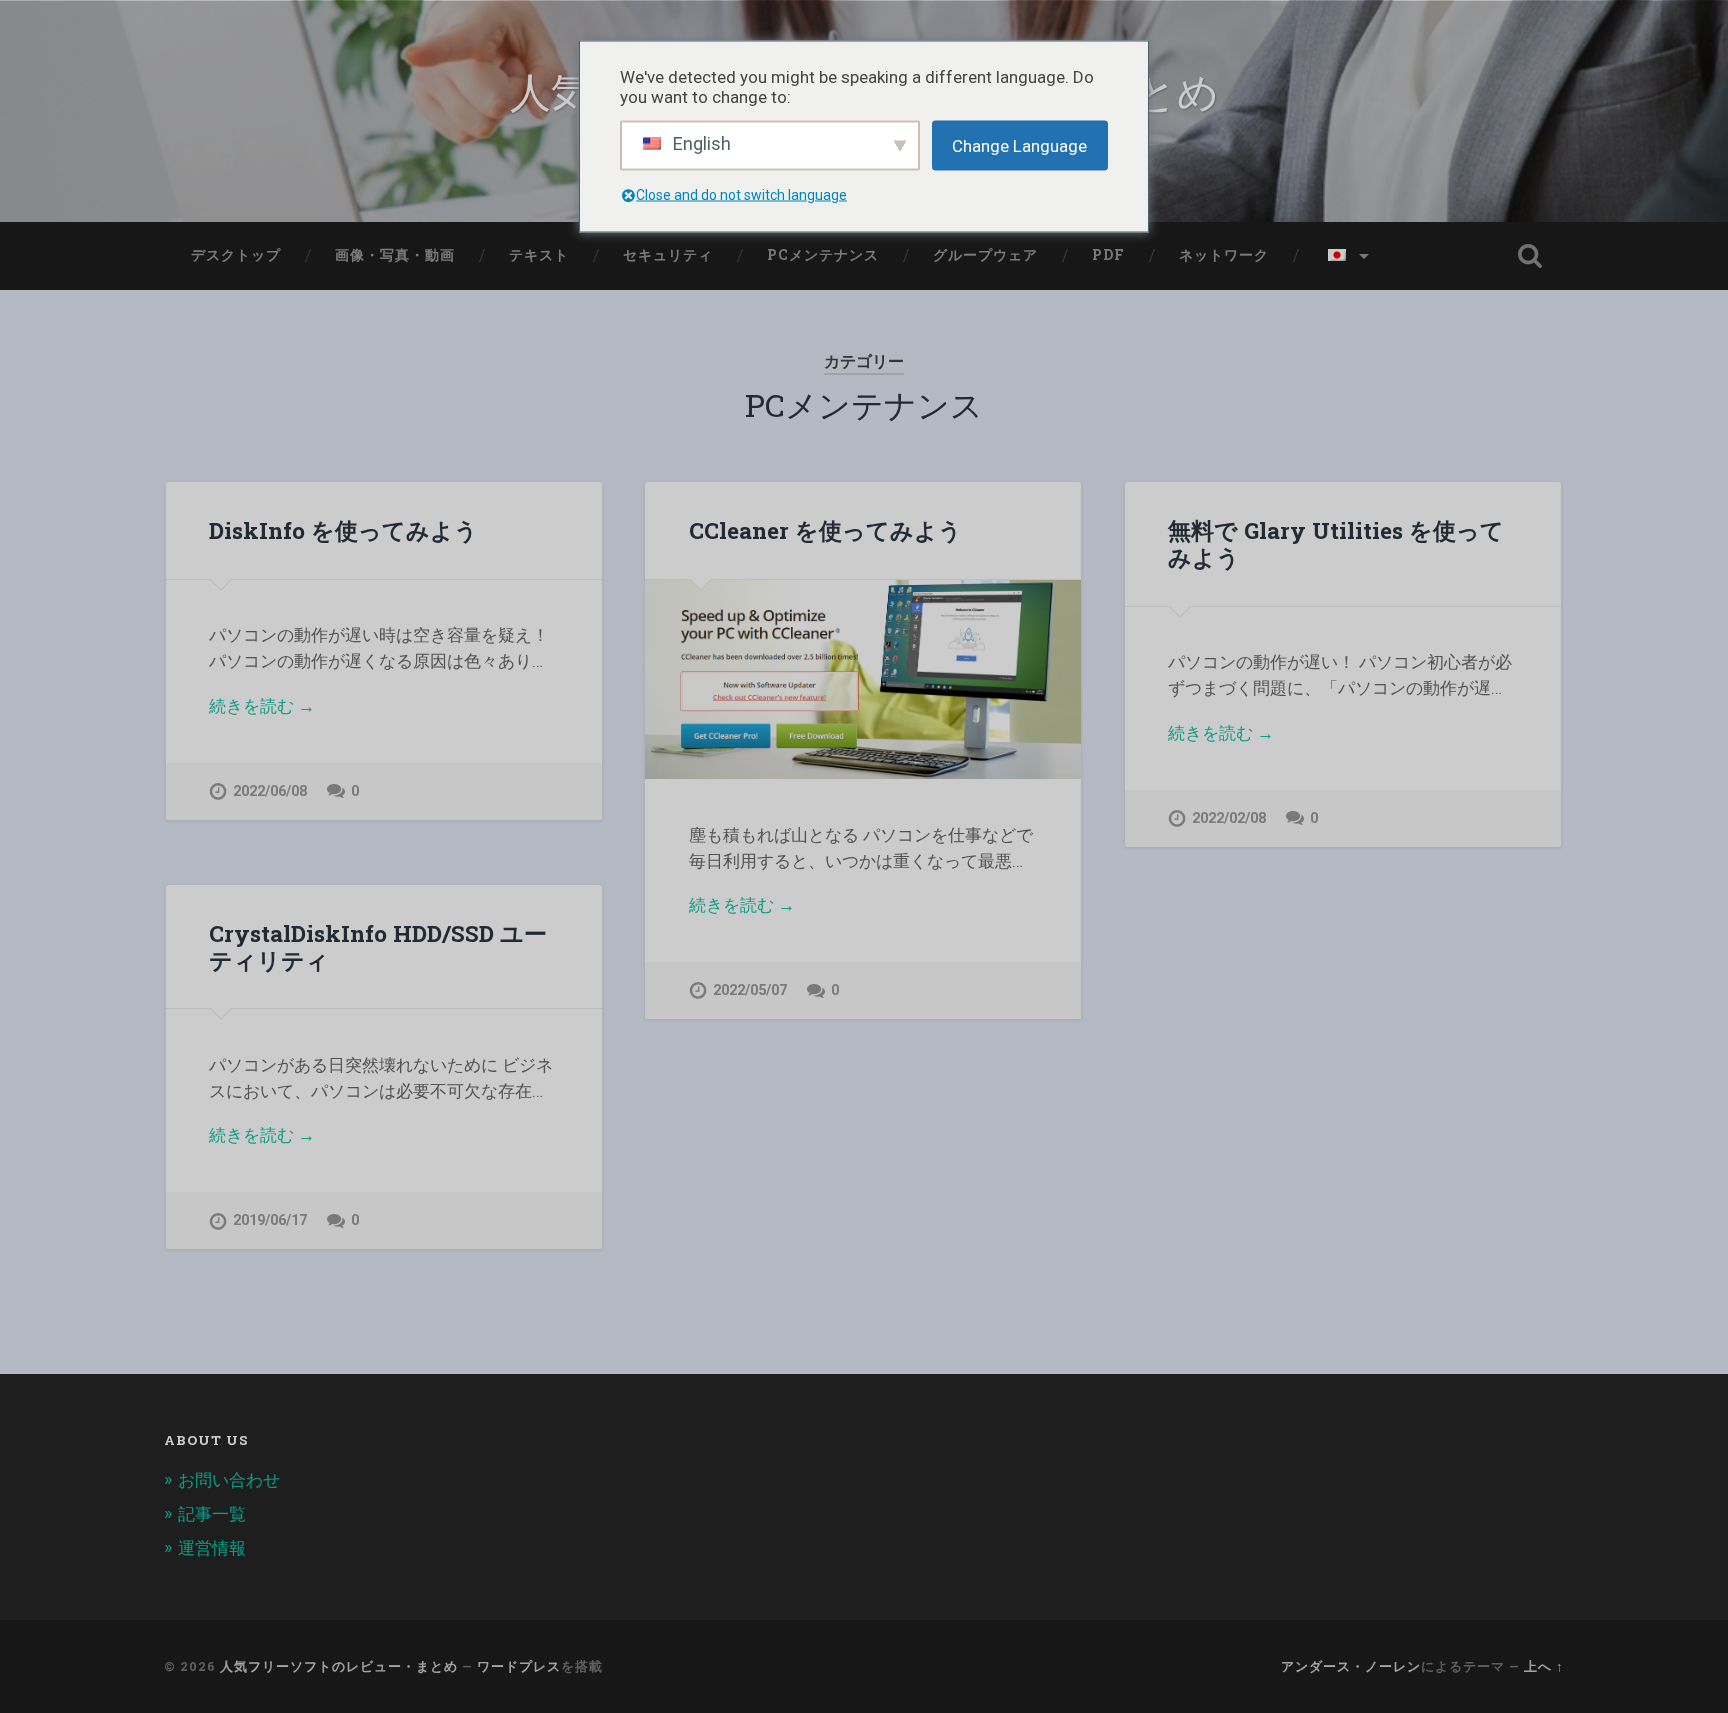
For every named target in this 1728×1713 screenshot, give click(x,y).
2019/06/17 (270, 1220)
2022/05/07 (750, 990)
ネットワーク (1224, 255)
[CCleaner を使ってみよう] (863, 679)
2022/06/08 (270, 791)
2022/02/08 (1229, 818)
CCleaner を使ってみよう (825, 530)
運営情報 (212, 1548)
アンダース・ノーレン (1351, 1666)
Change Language (1019, 145)
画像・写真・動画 (395, 255)
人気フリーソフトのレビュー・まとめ (339, 1666)
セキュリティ (668, 255)
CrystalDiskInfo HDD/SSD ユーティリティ (378, 946)
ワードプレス (519, 1666)
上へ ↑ (1544, 1666)
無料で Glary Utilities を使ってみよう (1336, 543)
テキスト (539, 255)
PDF (1108, 255)
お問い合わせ (229, 1480)
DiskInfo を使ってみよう (343, 530)
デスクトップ (236, 255)
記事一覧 (212, 1514)
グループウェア (985, 255)
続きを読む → (262, 706)
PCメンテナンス (823, 255)
